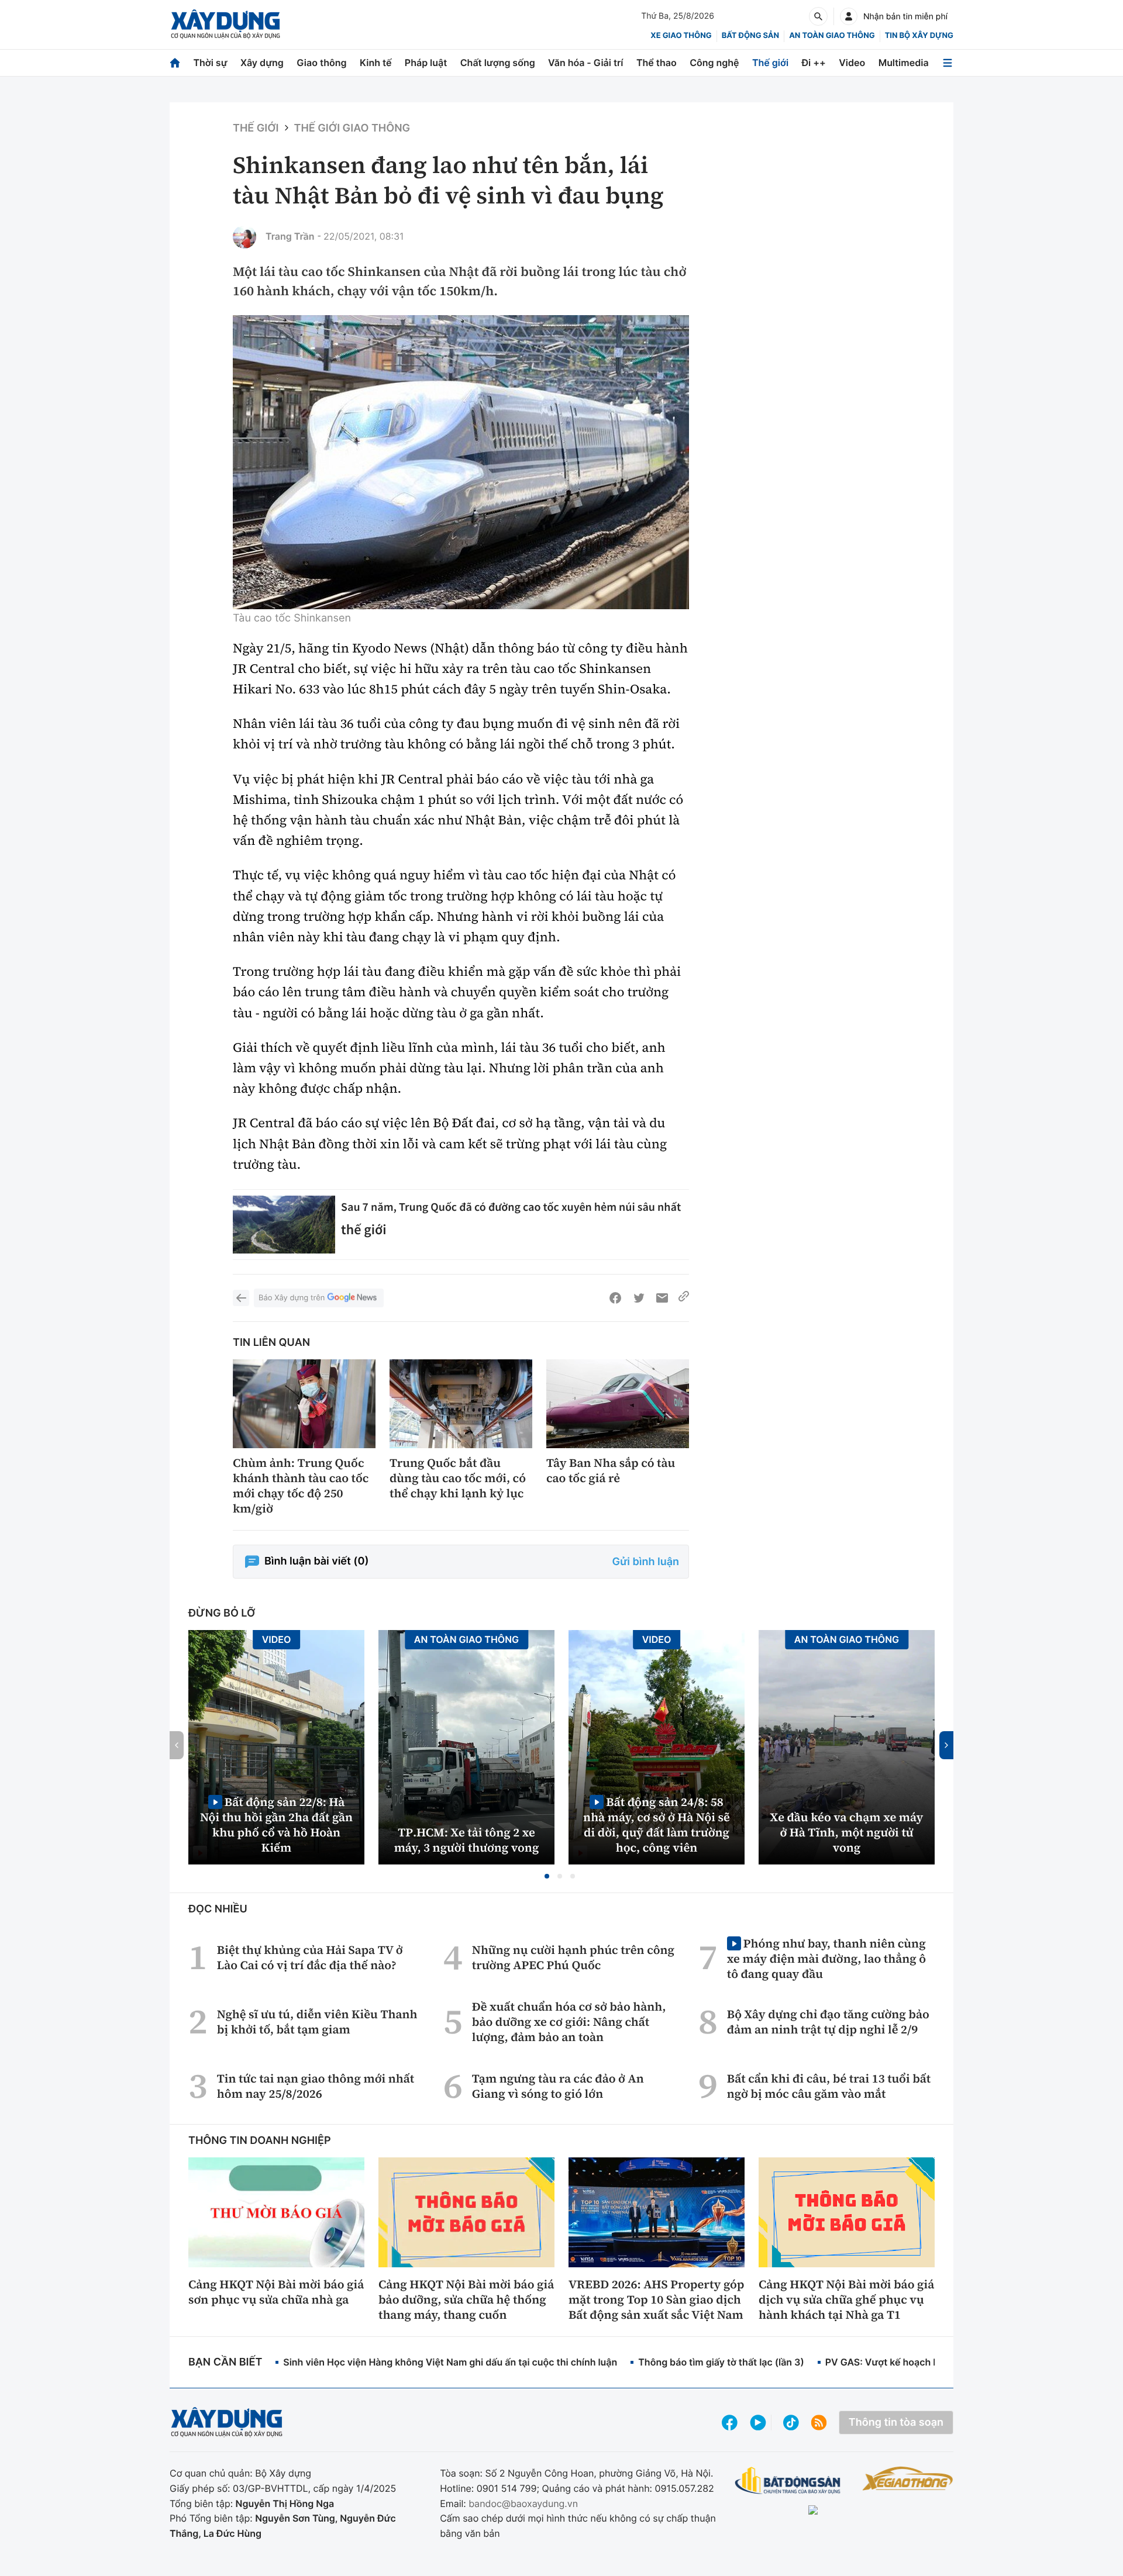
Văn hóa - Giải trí (585, 63)
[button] (547, 1876)
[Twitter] (639, 1298)
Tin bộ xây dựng (919, 36)
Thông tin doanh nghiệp (260, 2141)
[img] (461, 462)
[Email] (662, 1298)
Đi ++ (814, 63)
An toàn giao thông (832, 36)
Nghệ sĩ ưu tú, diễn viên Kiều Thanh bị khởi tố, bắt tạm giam (317, 2022)
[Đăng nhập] (849, 16)
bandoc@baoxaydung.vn (523, 2504)
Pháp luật (426, 63)
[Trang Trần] (244, 237)
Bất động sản (751, 36)
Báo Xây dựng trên (292, 1298)
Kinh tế (376, 63)
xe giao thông (681, 36)
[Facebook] (615, 1298)
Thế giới (770, 63)
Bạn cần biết (225, 2362)
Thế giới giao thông (352, 128)
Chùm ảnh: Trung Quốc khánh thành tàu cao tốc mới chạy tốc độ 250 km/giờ (301, 1486)
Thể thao (657, 63)
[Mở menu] (948, 63)
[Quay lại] (241, 1298)
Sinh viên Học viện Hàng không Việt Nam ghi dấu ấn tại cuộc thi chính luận (450, 2362)
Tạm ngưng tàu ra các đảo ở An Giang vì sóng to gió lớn (558, 2086)
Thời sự (210, 63)
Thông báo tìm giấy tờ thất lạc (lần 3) (721, 2362)
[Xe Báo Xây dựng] (907, 2478)
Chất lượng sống (498, 63)
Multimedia (904, 63)
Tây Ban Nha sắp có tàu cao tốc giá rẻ (611, 1470)
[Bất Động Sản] (788, 2481)
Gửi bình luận (646, 1562)
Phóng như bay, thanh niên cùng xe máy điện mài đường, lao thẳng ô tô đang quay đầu (826, 1958)
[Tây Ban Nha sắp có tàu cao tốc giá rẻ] (618, 1404)
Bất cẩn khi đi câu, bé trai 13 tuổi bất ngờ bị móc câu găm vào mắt (829, 2086)
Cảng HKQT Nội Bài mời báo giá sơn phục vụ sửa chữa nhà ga (276, 2292)
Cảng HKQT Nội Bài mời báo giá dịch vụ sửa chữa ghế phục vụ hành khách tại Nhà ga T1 (846, 2299)
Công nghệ (714, 63)
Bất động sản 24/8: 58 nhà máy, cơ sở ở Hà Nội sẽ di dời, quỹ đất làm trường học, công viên (657, 1824)
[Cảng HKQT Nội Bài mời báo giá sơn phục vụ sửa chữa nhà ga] (276, 2212)
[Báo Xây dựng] (225, 24)
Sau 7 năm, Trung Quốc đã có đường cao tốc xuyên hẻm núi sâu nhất (511, 1207)
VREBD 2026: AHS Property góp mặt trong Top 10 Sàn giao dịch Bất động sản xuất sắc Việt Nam (656, 2299)
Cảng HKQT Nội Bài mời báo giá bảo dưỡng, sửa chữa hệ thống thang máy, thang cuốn (466, 2299)
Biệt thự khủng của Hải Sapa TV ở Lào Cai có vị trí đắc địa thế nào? (310, 1957)
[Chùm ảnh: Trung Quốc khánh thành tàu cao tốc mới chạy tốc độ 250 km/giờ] (304, 1404)
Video (852, 63)
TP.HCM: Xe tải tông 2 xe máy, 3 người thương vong (467, 1840)
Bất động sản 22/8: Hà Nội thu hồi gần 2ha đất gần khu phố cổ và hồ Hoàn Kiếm (276, 1824)
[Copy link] (684, 1298)
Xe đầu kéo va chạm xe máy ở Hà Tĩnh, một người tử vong (847, 1832)
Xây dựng (262, 63)
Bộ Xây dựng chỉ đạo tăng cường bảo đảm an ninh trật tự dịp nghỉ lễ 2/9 (828, 2022)
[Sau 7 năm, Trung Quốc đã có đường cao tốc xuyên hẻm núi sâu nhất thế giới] (284, 1225)
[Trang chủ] (175, 63)
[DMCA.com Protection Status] (843, 2511)
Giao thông (321, 63)
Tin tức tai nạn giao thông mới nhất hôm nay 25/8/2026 (316, 2086)
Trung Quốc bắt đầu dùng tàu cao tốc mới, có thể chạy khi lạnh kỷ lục (458, 1478)
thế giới (364, 1229)
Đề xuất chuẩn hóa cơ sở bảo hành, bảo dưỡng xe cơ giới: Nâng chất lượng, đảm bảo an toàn (569, 2022)
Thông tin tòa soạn (896, 2423)
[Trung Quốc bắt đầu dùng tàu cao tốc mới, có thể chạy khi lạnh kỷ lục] (461, 1404)
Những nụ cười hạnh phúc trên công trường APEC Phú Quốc (573, 1957)
